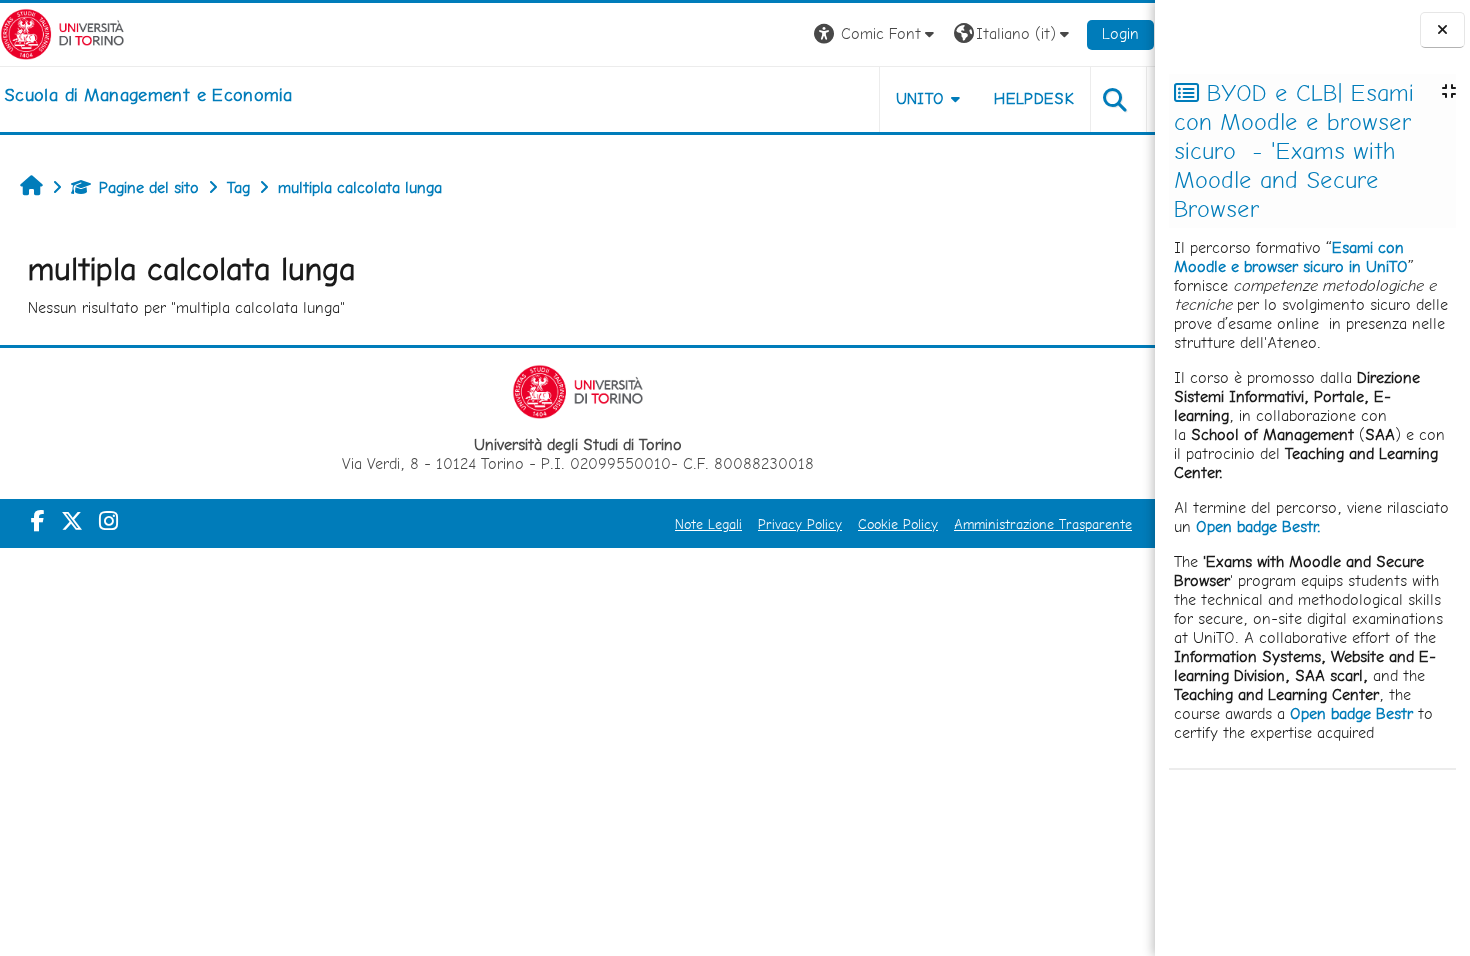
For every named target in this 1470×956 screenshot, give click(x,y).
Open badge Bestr (1351, 713)
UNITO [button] (920, 98)
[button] (876, 34)
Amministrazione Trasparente (1043, 524)
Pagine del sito (149, 187)
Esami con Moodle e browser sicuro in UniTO (1291, 257)
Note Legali (708, 524)
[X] (72, 521)
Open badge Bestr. (1258, 526)
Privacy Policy (800, 524)
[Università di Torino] (62, 32)
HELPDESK (1034, 98)
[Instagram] (108, 521)
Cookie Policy (898, 524)
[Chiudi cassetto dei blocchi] (1442, 30)
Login (1120, 33)
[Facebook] (38, 521)
